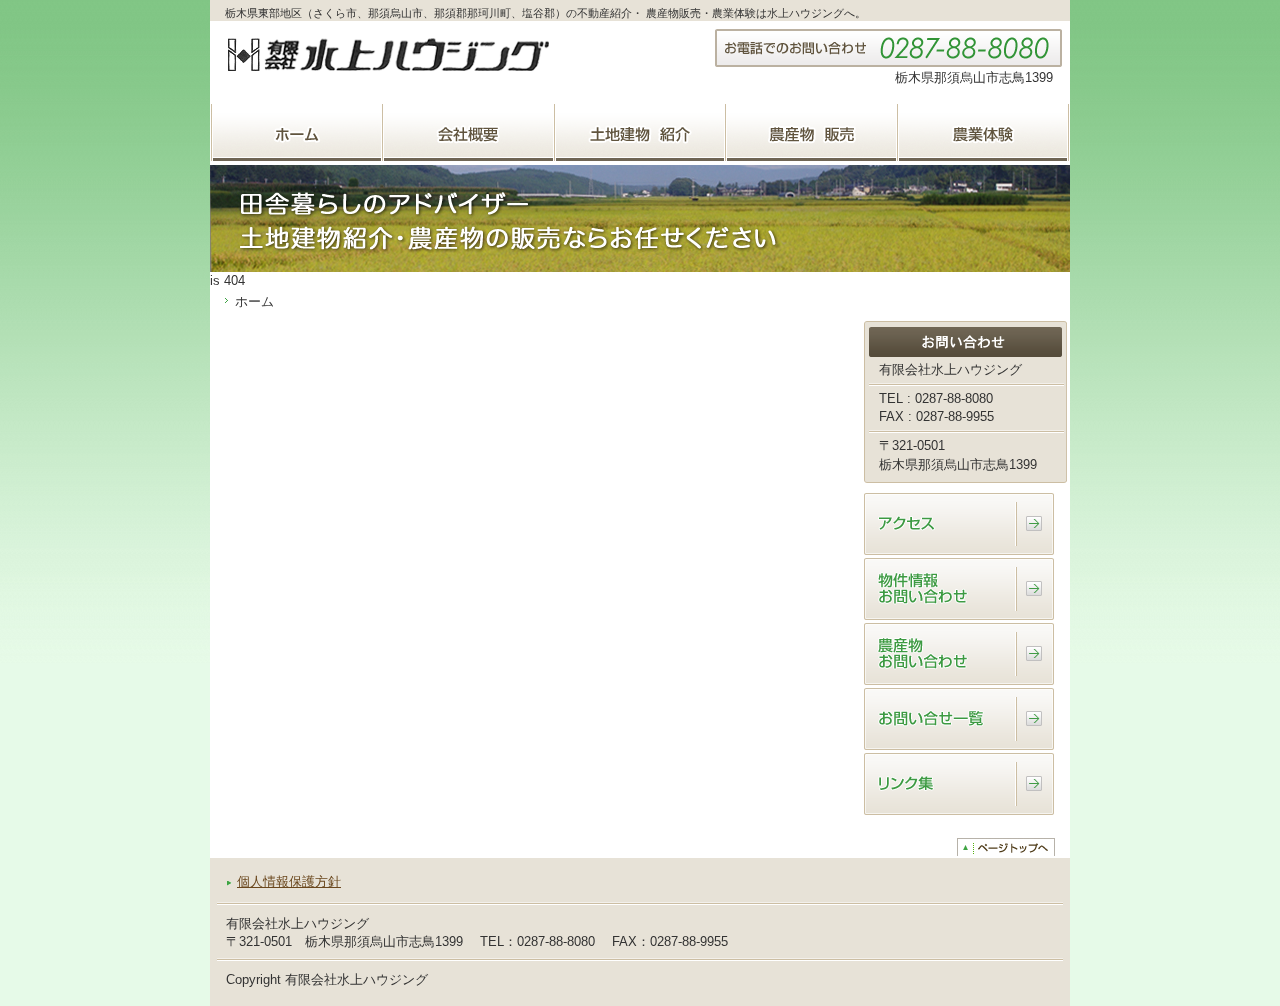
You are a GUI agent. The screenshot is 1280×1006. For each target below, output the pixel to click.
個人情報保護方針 (289, 881)
